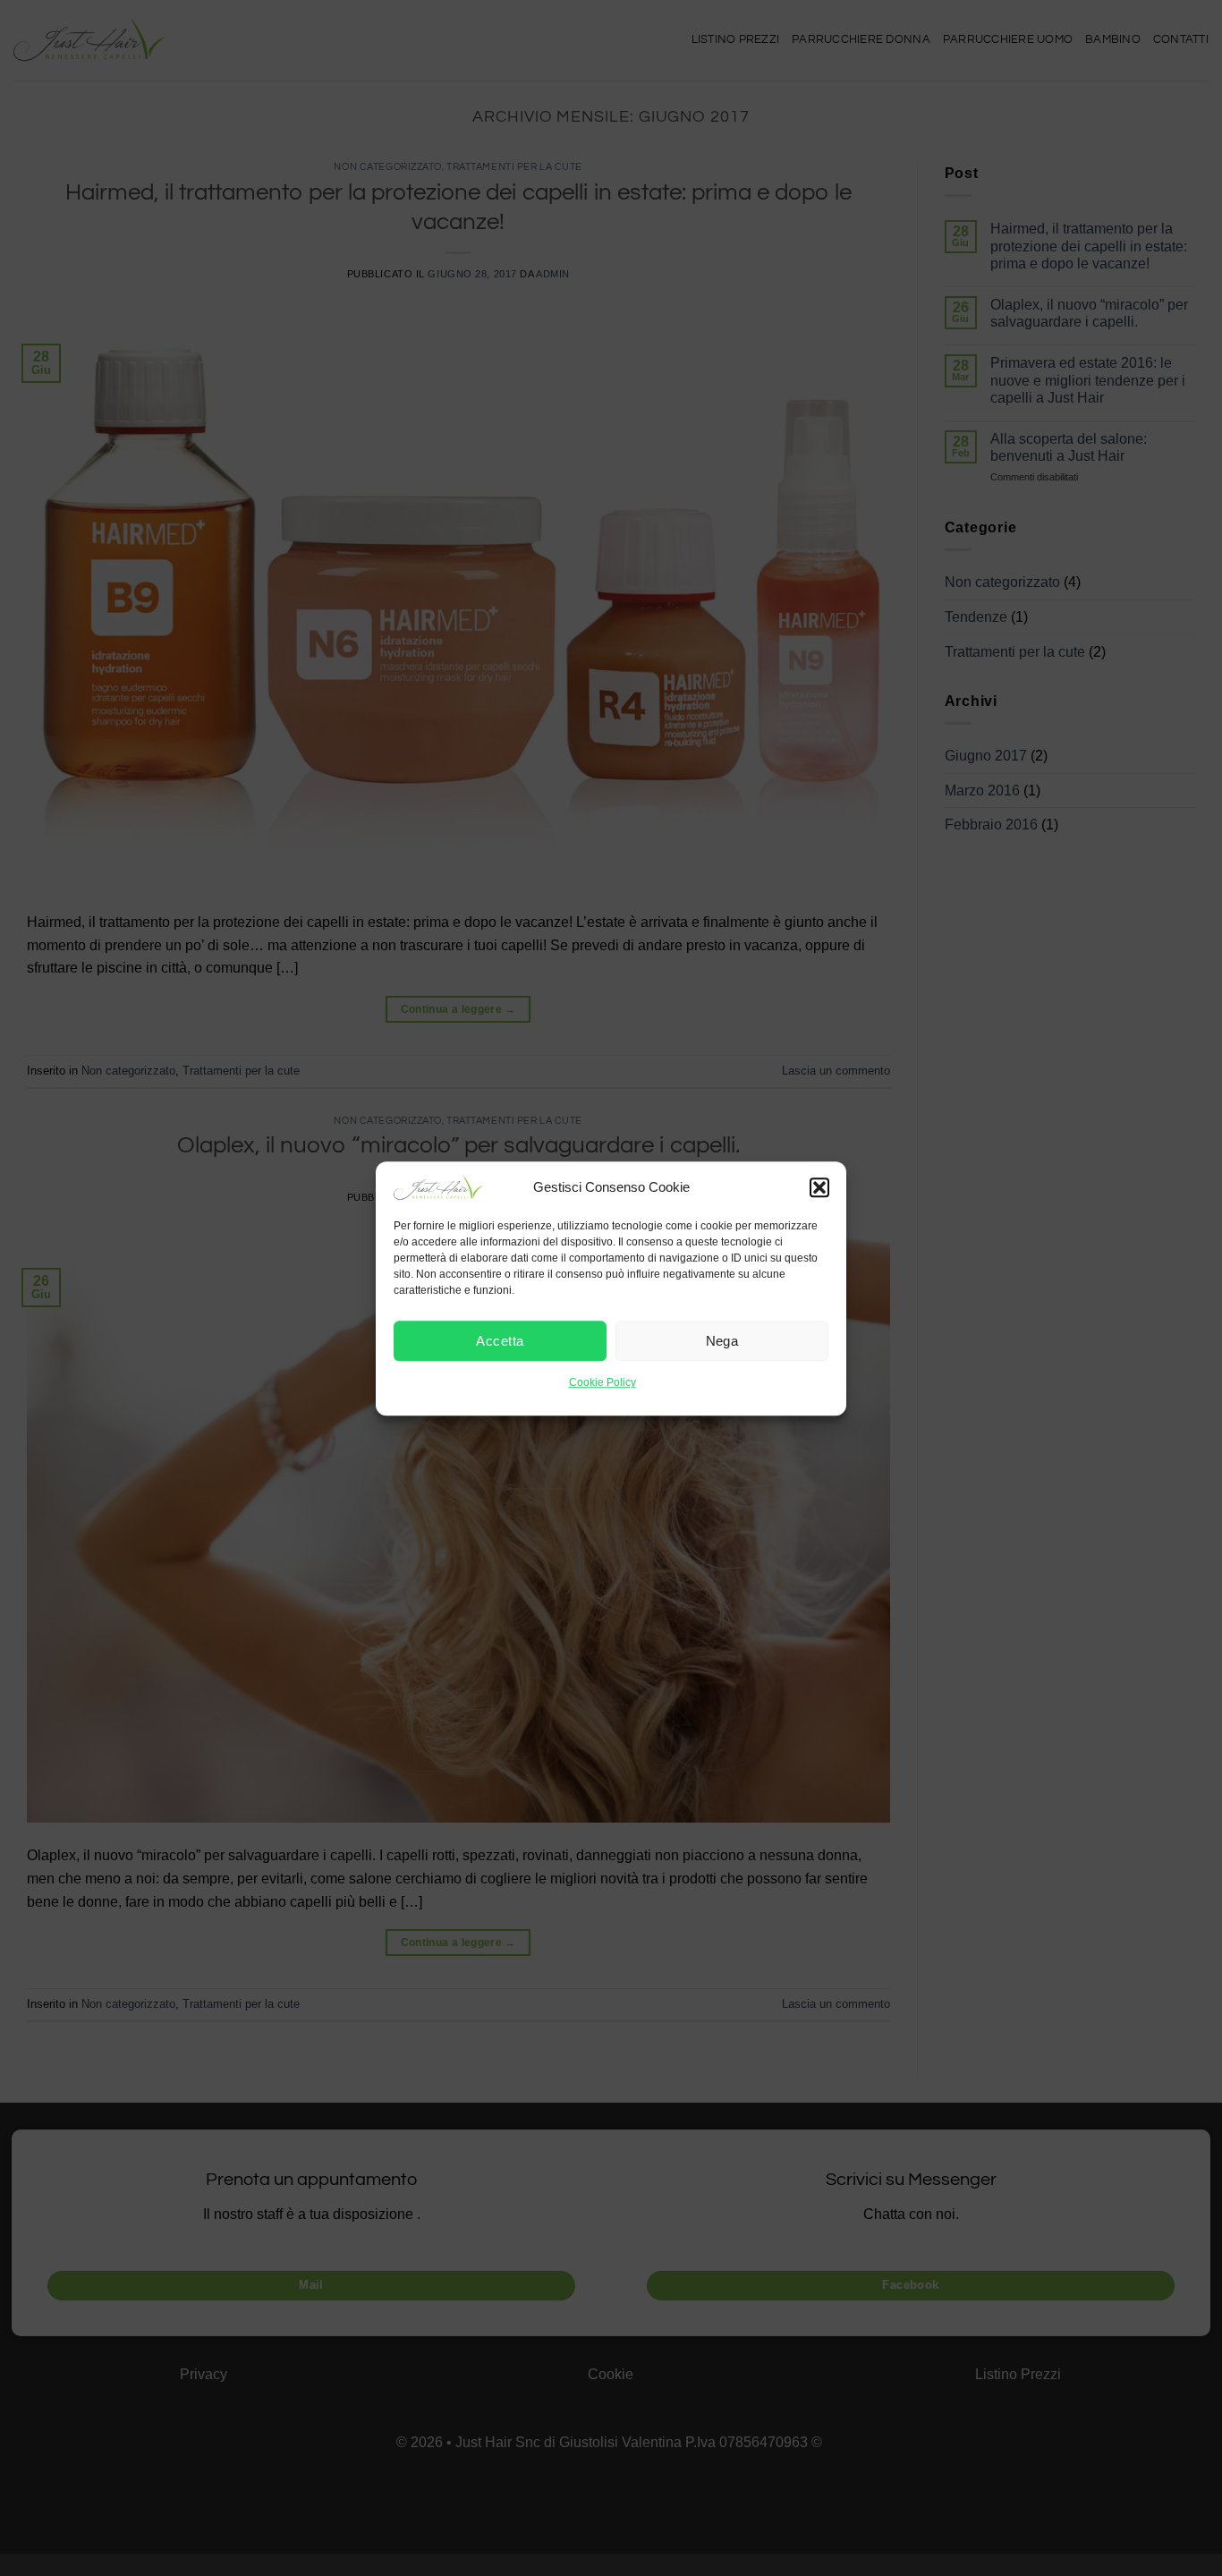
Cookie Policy (603, 1382)
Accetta (500, 1341)
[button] (819, 1187)
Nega (722, 1341)
